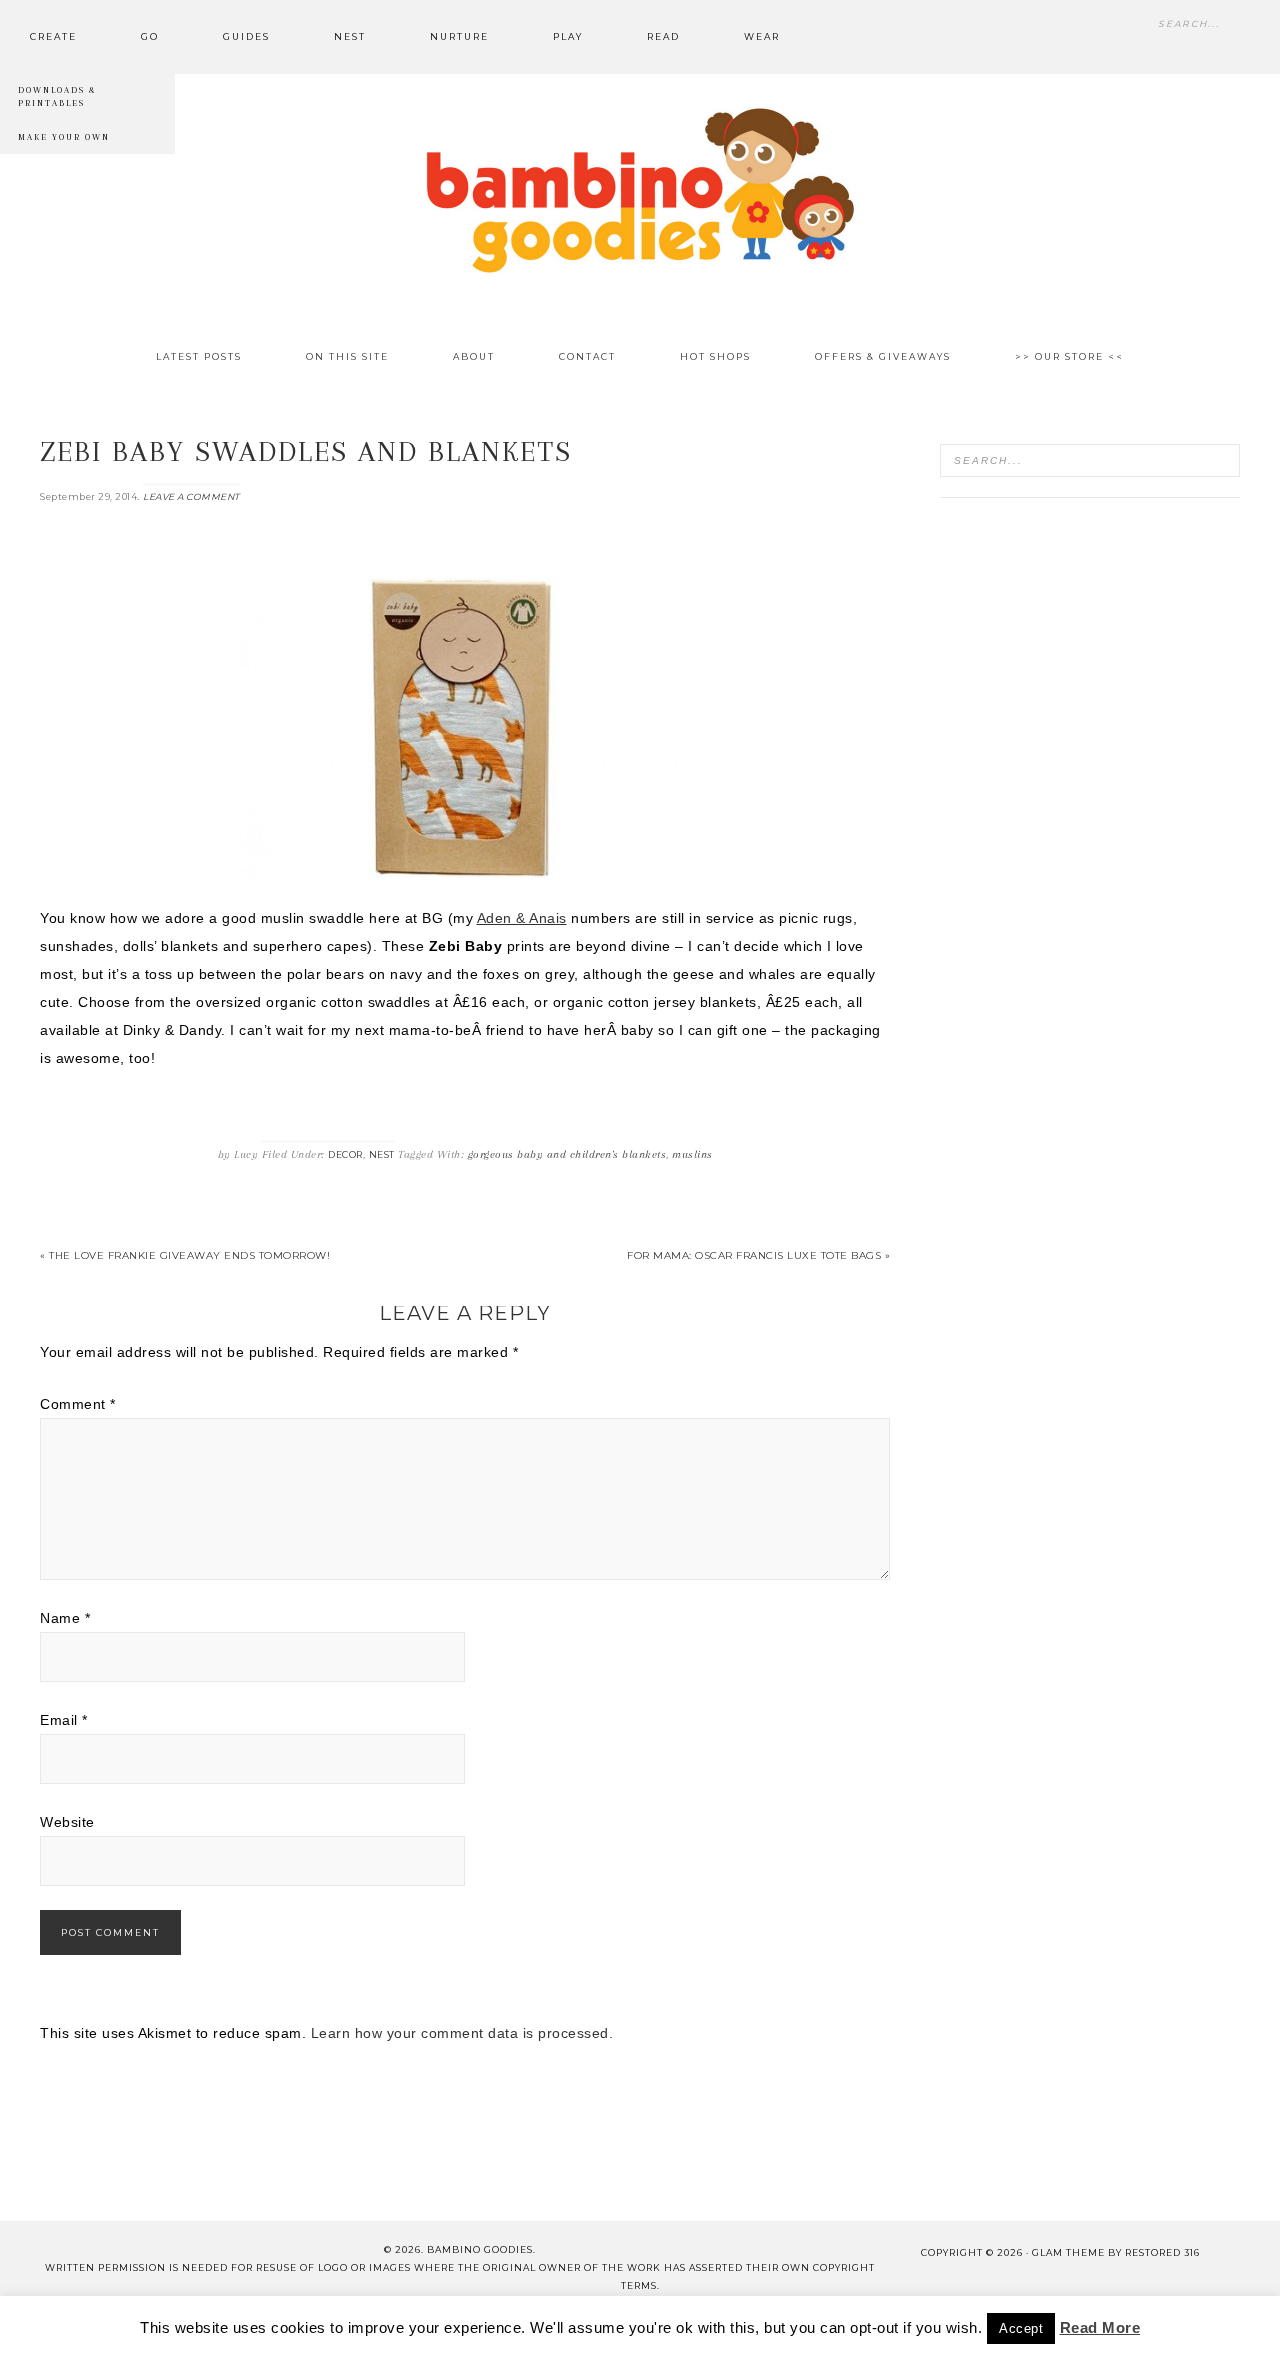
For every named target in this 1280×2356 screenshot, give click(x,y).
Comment (78, 1404)
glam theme (1068, 2252)
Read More (1100, 2327)
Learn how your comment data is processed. (462, 2033)
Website (67, 1822)
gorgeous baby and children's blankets (567, 1154)
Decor (345, 1154)
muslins (692, 1154)
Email (64, 1720)
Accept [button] (1021, 2328)
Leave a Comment (191, 496)
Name (65, 1618)
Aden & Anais (522, 918)
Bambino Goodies (640, 190)
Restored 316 (1162, 2252)
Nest (382, 1154)
